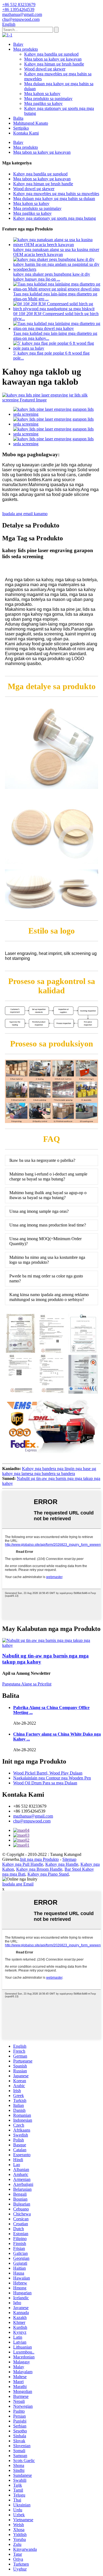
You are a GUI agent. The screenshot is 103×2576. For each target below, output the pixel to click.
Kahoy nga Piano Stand (48, 1874)
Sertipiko (21, 128)
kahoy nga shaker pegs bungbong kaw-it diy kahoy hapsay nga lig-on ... (52, 277)
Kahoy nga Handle (62, 1864)
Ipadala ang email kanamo (25, 514)
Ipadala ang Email (18, 1884)
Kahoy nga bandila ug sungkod (51, 54)
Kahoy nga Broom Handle (39, 1869)
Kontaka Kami (26, 133)
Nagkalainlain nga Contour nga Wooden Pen (52, 1778)
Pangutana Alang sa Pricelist (27, 1684)
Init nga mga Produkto (39, 1859)
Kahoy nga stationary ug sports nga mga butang (55, 218)
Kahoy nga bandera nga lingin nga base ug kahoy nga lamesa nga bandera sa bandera (49, 1471)
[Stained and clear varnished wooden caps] (51, 1645)
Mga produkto (26, 49)
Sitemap (69, 1859)
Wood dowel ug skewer (45, 69)
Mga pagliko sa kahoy (43, 103)
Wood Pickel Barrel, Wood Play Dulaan (48, 1773)
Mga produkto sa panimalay (48, 99)
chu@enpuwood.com (32, 1821)
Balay (18, 44)
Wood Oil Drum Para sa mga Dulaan (45, 1783)
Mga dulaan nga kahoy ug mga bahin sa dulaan (54, 199)
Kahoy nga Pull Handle (23, 1864)
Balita (18, 118)
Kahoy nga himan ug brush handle (54, 64)
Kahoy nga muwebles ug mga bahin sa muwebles (56, 194)
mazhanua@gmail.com (33, 1816)
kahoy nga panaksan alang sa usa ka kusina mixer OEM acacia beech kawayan (56, 252)
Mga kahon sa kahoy (42, 94)
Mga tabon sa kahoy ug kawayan (53, 59)
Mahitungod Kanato (31, 123)
